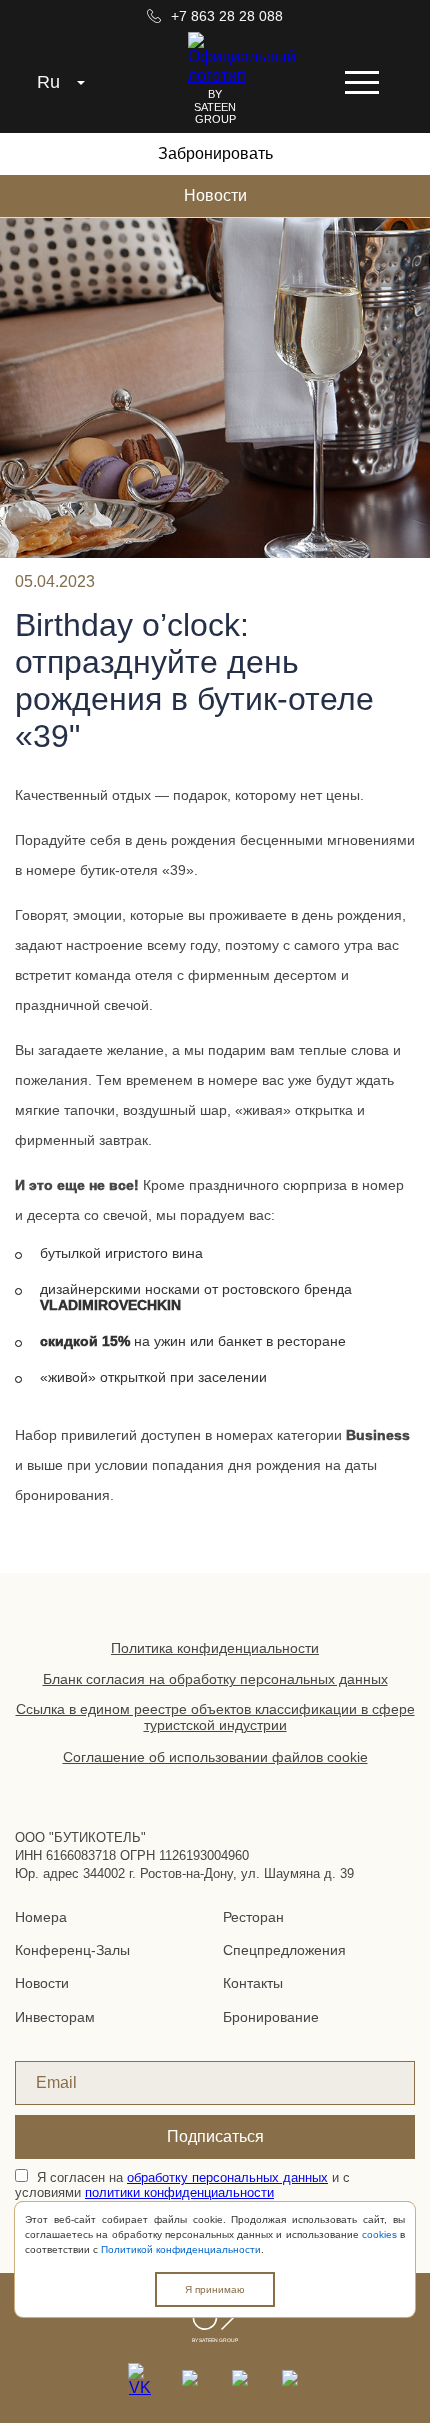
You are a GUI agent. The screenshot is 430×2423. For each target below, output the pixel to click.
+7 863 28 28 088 (224, 16)
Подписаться (215, 2136)
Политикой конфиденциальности (181, 2249)
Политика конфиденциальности (215, 1648)
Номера (41, 1917)
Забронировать (215, 153)
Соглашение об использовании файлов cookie (215, 1757)
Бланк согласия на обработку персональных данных (215, 1679)
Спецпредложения (284, 1950)
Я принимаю (215, 2289)
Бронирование (271, 2017)
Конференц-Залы (72, 1950)
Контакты (253, 1983)
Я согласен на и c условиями (182, 2185)
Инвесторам (55, 2017)
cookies (379, 2234)
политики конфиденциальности (179, 2192)
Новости (215, 195)
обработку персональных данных (227, 2177)
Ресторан (253, 1917)
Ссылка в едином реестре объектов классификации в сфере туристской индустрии (215, 1717)
